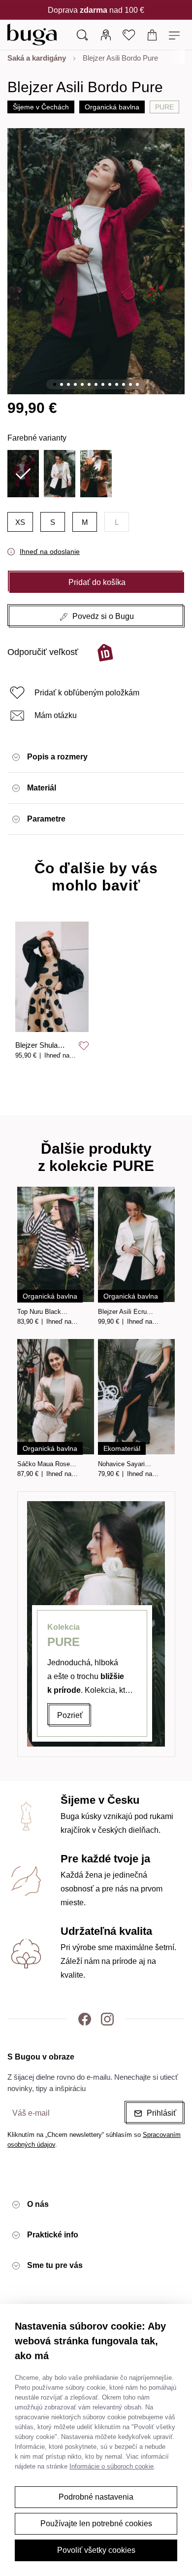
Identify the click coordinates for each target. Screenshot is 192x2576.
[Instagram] (107, 2019)
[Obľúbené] (129, 34)
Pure (164, 107)
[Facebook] (85, 2019)
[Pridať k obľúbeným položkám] (84, 1046)
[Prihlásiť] (106, 34)
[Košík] (152, 34)
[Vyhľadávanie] (82, 34)
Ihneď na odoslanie (50, 551)
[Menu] (176, 34)
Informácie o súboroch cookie (112, 2466)
